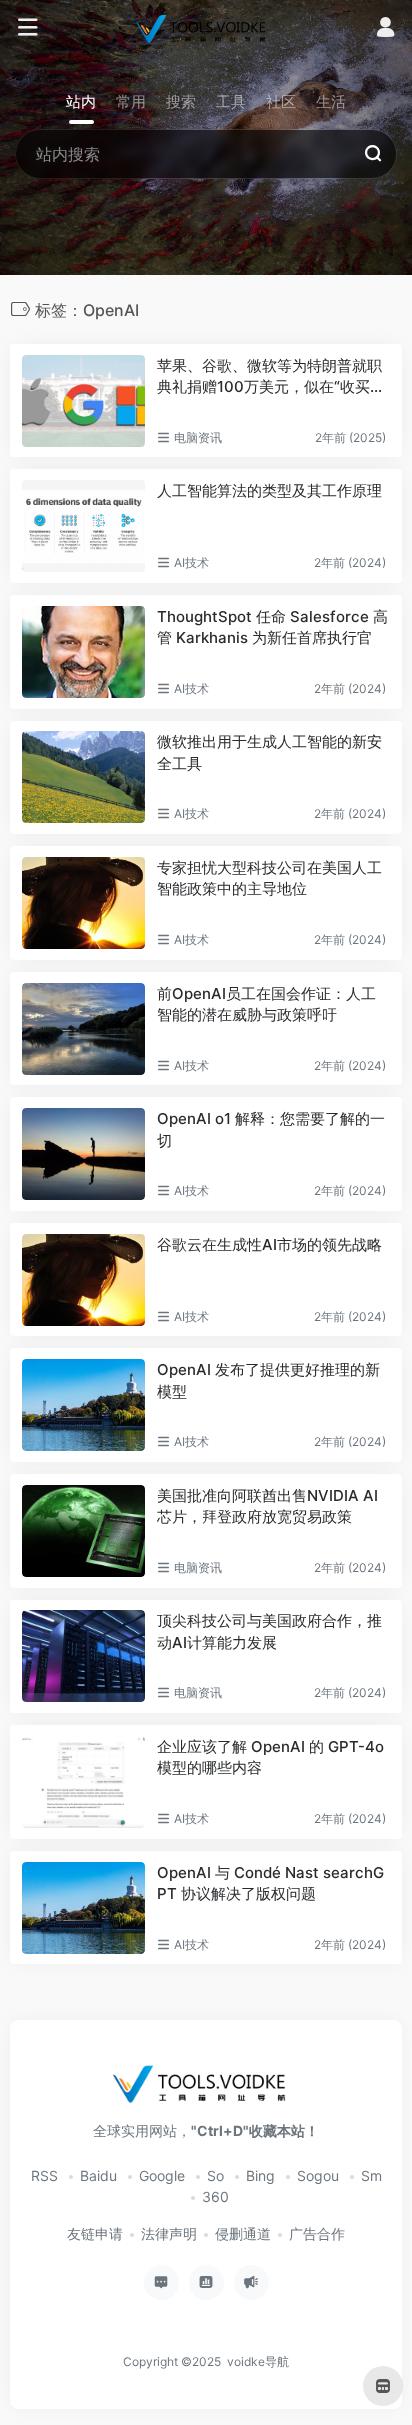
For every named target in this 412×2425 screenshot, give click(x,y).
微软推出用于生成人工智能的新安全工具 (269, 752)
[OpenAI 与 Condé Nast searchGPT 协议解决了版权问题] (83, 1908)
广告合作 (317, 2233)
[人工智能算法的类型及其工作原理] (83, 526)
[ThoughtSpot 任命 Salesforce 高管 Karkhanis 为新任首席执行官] (83, 652)
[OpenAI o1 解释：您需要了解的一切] (83, 1154)
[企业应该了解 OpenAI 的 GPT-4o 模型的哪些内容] (83, 1782)
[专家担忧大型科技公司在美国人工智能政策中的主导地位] (83, 903)
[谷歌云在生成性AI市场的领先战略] (83, 1280)
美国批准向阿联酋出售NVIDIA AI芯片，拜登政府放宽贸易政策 (267, 1506)
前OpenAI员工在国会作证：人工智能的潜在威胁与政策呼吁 (266, 1004)
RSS (44, 2175)
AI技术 (191, 562)
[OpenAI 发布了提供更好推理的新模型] (83, 1405)
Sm (371, 2175)
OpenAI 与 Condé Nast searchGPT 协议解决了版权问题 (270, 1883)
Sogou (318, 2175)
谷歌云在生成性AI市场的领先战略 (269, 1244)
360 (215, 2196)
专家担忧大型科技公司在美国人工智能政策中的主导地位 (269, 878)
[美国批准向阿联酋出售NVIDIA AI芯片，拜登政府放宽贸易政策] (83, 1531)
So (215, 2175)
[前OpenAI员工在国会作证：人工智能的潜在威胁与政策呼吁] (83, 1029)
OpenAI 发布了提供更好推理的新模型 (268, 1380)
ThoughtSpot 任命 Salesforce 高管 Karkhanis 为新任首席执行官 (272, 627)
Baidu (98, 2175)
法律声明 (169, 2233)
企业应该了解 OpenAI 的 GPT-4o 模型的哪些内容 (270, 1757)
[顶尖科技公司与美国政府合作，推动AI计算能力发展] (83, 1656)
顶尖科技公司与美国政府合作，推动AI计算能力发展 (269, 1631)
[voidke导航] (205, 28)
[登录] (385, 29)
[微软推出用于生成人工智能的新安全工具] (83, 777)
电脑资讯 (198, 437)
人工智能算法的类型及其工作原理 (269, 490)
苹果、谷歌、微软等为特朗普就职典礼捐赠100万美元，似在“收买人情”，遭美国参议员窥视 (271, 377)
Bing (260, 2175)
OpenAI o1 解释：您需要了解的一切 (271, 1129)
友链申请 (95, 2233)
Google (162, 2175)
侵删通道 (243, 2233)
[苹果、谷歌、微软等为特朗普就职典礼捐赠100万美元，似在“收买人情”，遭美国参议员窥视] (83, 401)
